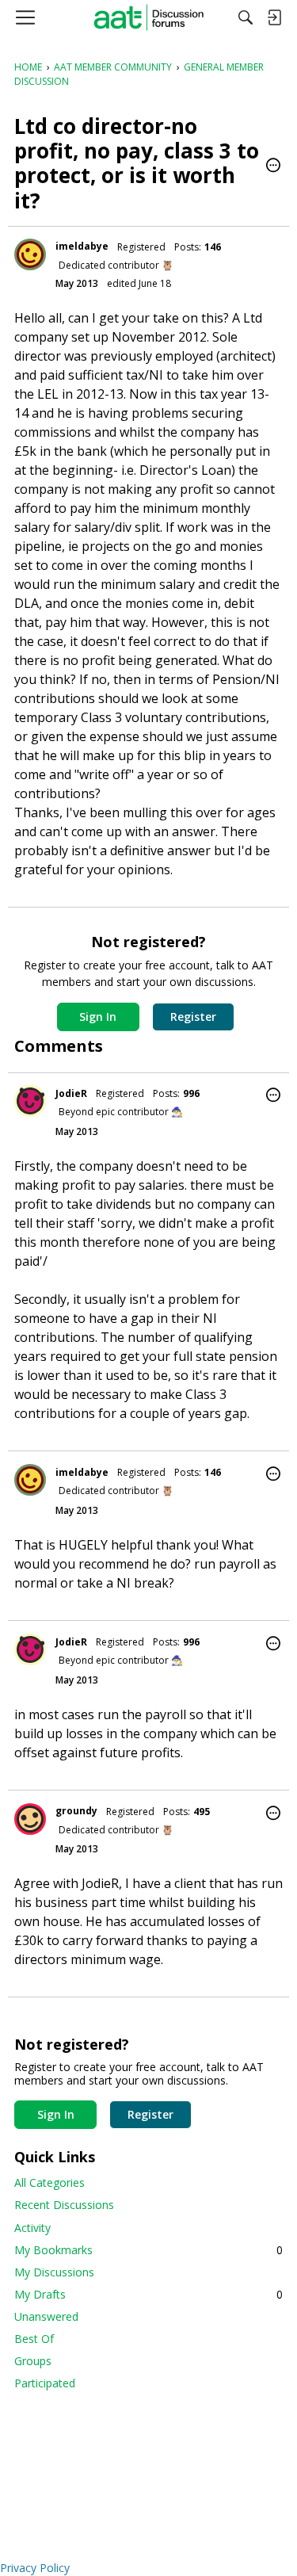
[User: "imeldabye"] (30, 254)
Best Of (34, 2339)
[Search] (246, 17)
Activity (32, 2228)
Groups (33, 2361)
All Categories (49, 2182)
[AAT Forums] (148, 17)
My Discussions (54, 2272)
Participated (45, 2383)
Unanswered (46, 2316)
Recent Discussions (64, 2205)
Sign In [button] (98, 1017)
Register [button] (193, 1017)
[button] (273, 166)
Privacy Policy (35, 2568)
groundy (76, 1811)
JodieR (71, 1093)
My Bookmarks (148, 2250)
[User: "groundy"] (30, 1819)
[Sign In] (274, 17)
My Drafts (148, 2294)
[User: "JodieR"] (30, 1101)
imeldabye (82, 246)
